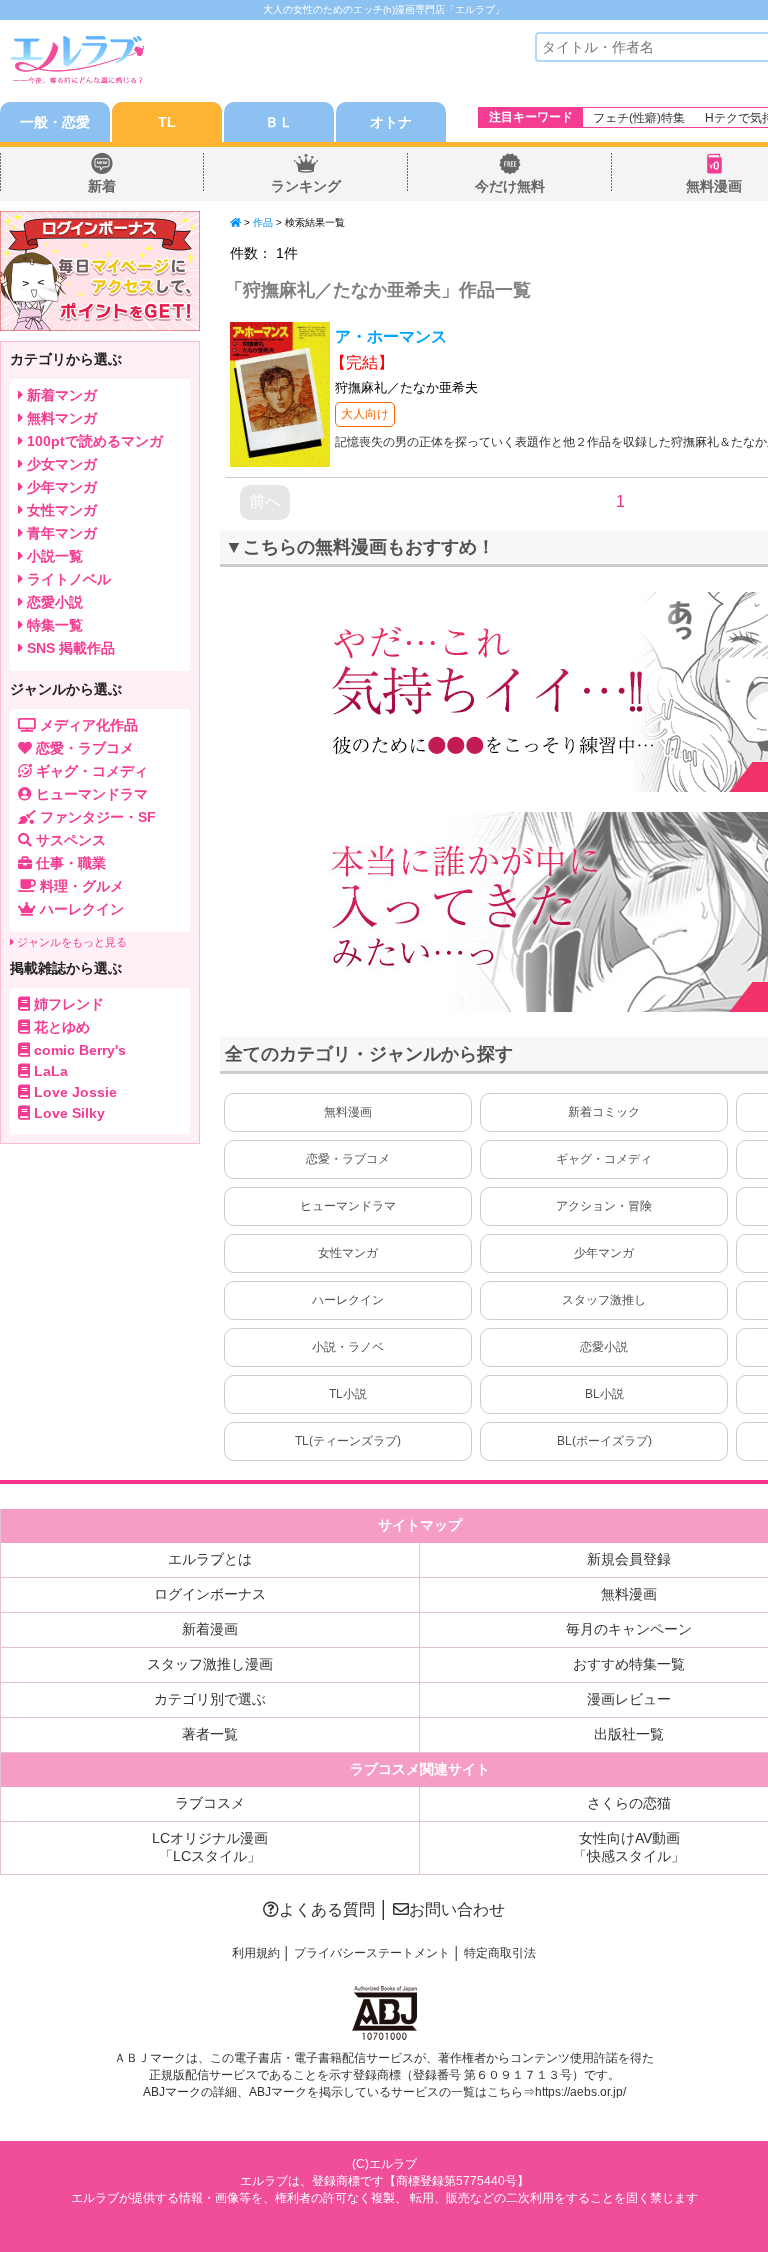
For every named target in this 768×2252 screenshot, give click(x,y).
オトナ (391, 122)
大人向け (365, 414)
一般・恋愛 (55, 122)
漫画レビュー (629, 1699)
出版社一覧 (629, 1734)
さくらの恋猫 (629, 1803)
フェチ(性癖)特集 (639, 118)
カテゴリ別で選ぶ (210, 1699)
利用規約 (256, 1953)
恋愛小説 (604, 1347)
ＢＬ (279, 122)
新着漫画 (210, 1629)
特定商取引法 (500, 1953)
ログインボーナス (210, 1594)
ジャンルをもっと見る (70, 942)
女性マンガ (348, 1253)
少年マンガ (604, 1253)
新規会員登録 (629, 1559)
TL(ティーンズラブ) (348, 1441)
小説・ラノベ (348, 1347)
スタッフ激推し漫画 (210, 1664)
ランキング (306, 186)
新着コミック (604, 1112)
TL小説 (348, 1394)
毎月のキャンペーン (629, 1629)
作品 (263, 222)
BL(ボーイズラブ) (604, 1441)
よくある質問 (327, 1909)
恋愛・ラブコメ (348, 1159)
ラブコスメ (210, 1803)
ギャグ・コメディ (604, 1159)
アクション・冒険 (604, 1206)
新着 (102, 186)
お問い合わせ (457, 1909)
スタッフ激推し (604, 1300)
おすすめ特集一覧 (629, 1664)
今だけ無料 (510, 186)
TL (167, 122)
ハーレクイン (348, 1300)
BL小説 (604, 1394)
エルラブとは (210, 1559)
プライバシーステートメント (372, 1953)
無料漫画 (714, 186)
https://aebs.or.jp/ (580, 2092)
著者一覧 (210, 1734)
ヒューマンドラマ (348, 1206)
